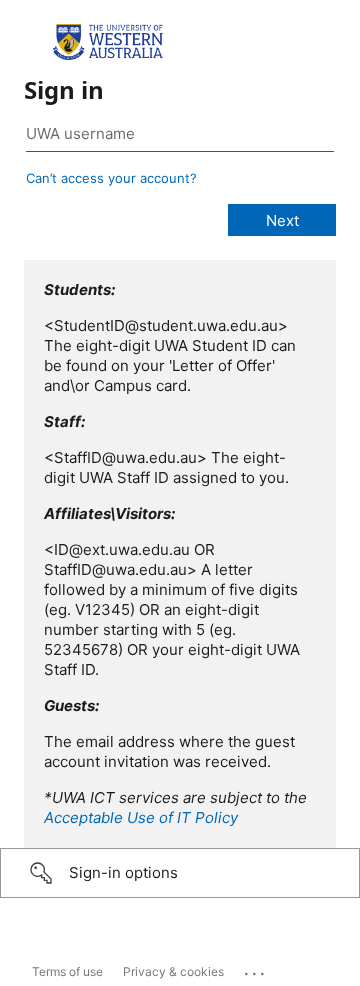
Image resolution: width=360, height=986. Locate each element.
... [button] (256, 969)
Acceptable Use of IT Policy (141, 817)
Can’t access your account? (111, 178)
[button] (180, 873)
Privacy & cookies (173, 971)
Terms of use (67, 971)
